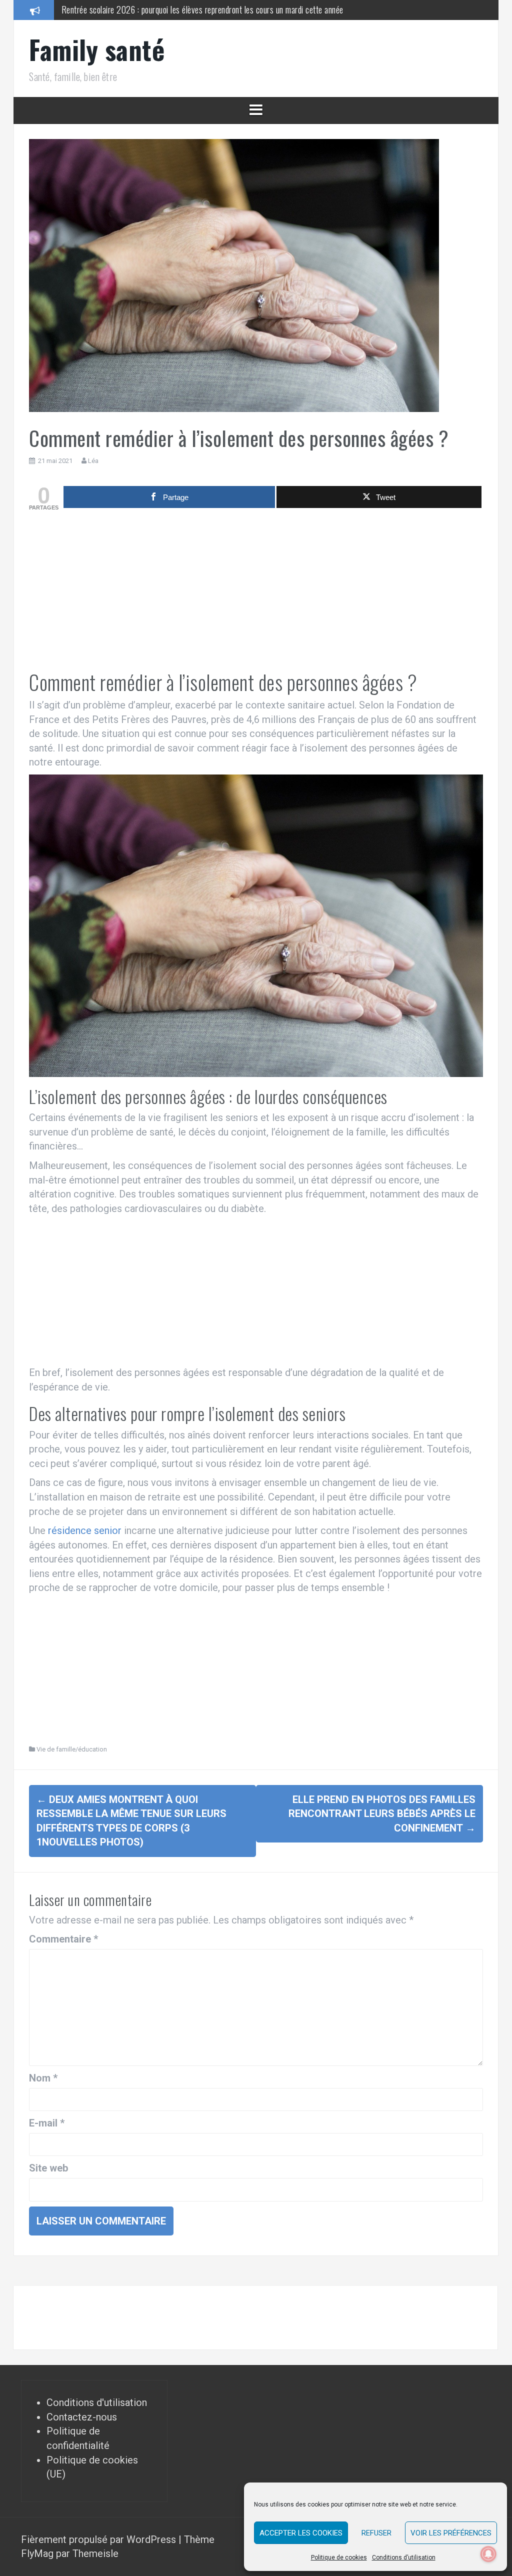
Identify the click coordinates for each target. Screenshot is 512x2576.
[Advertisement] (256, 591)
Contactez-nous (82, 2417)
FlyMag (37, 2553)
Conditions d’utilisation (404, 2557)
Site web (48, 2168)
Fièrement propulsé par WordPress (100, 2539)
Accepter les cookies (301, 2533)
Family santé (97, 49)
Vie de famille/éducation (72, 1749)
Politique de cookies (339, 2557)
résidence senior (85, 1530)
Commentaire (63, 1939)
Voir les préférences (451, 2533)
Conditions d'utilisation (97, 2402)
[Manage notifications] (488, 2554)
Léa (93, 461)
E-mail (47, 2123)
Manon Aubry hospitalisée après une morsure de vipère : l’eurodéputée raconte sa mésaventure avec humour (235, 9)
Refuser (376, 2533)
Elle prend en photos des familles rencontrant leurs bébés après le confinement (382, 1814)
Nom (43, 2078)
